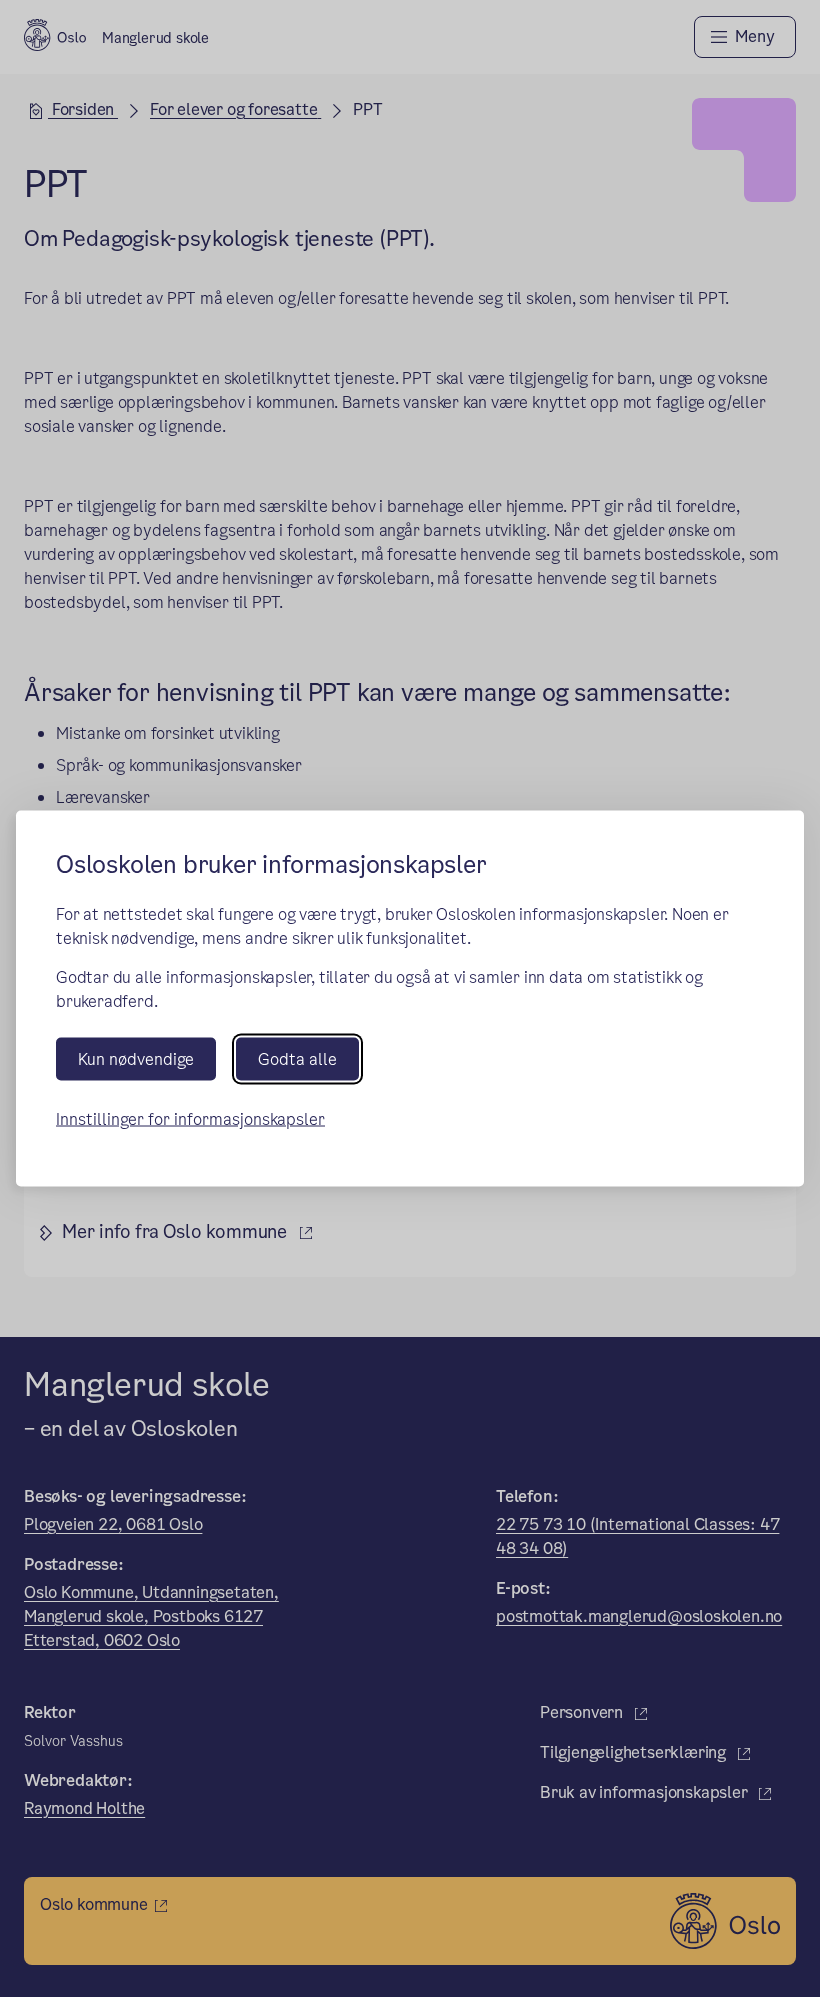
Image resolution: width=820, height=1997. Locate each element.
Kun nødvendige (136, 1059)
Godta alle (297, 1059)
